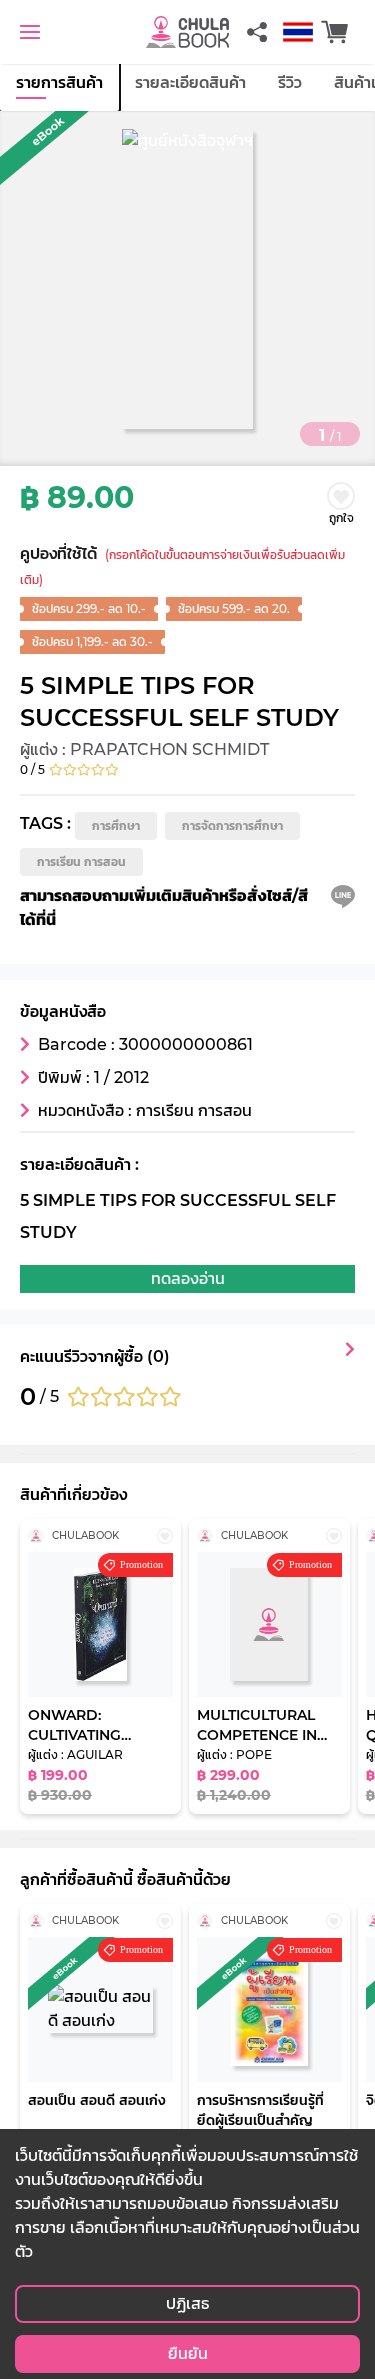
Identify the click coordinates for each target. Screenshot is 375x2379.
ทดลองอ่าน (188, 1278)
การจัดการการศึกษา (232, 825)
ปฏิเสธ (187, 2303)
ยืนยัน (188, 2353)
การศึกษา (116, 825)
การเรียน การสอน (81, 861)
